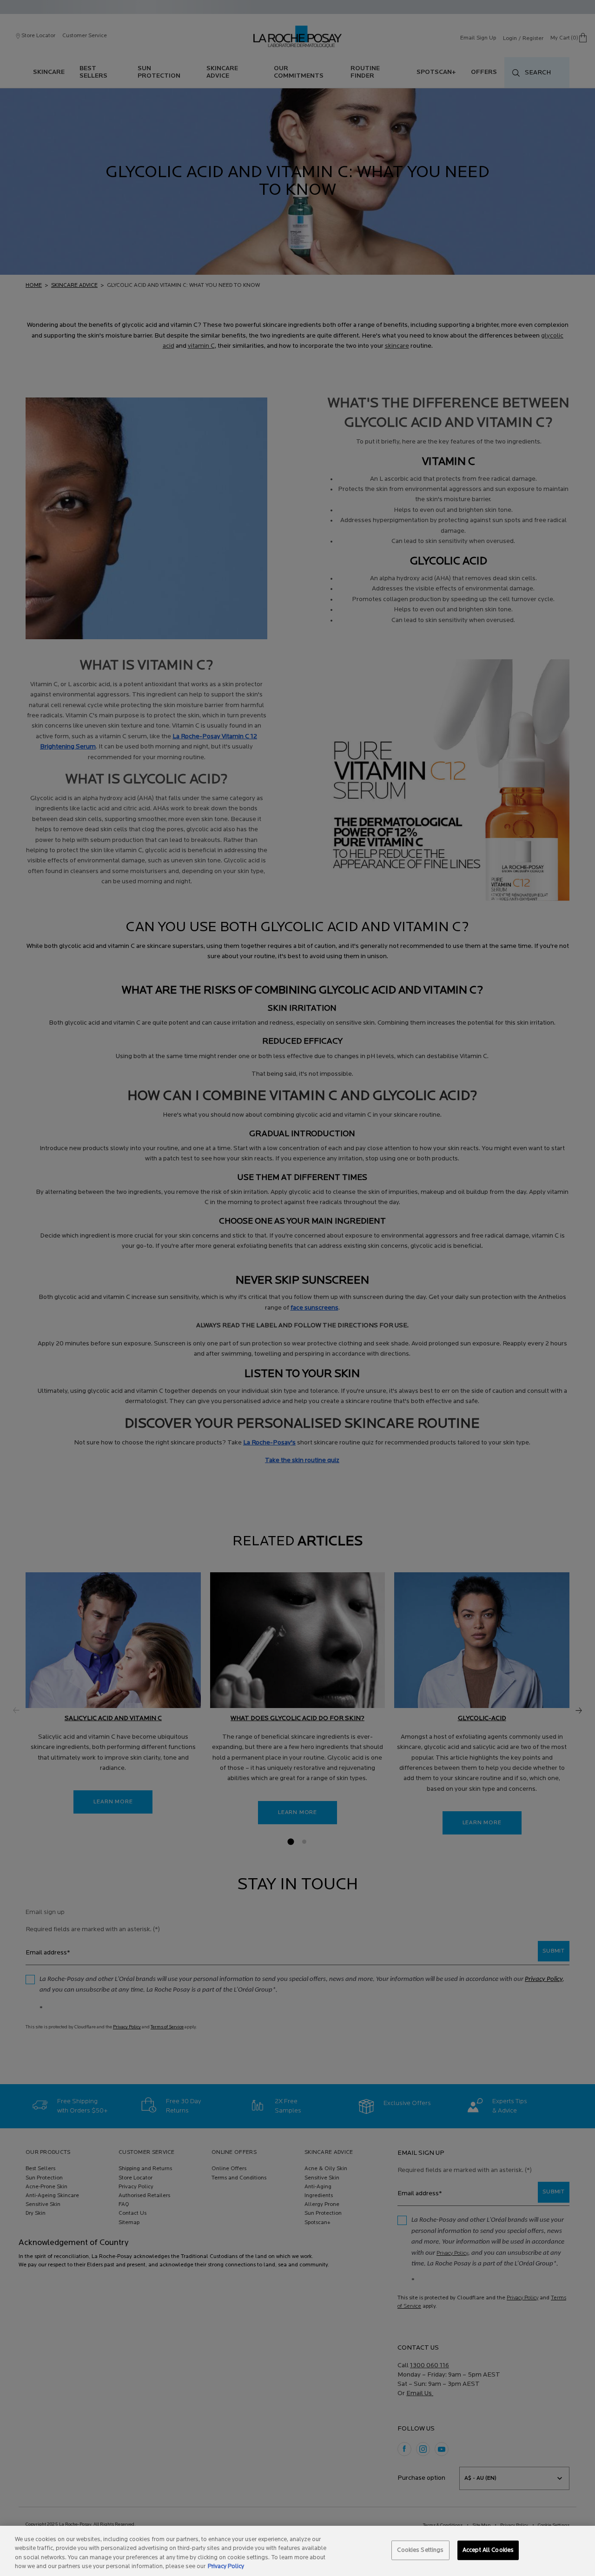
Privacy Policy (226, 2566)
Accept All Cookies (488, 2550)
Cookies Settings (420, 2550)
